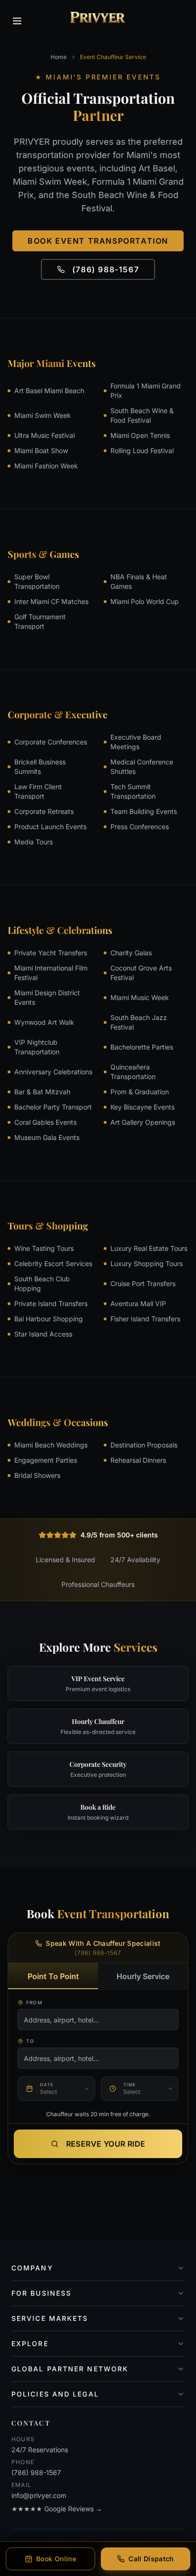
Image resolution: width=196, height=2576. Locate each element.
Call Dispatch (151, 2559)
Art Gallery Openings (143, 1122)
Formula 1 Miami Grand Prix (146, 391)
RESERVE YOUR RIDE (106, 2144)
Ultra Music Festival (44, 435)
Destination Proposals (144, 1445)
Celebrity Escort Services (53, 1263)
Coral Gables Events (45, 1122)
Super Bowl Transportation (37, 581)
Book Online (56, 2559)
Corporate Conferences (51, 742)
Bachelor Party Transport (53, 1107)
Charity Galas (131, 953)
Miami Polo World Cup (145, 601)
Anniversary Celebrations (53, 1072)
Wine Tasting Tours (44, 1248)
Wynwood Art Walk (44, 1022)
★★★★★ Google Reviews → (57, 2509)
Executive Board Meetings (136, 742)
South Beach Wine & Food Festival (142, 415)
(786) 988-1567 (106, 269)
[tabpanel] (98, 2053)
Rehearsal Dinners (138, 1460)
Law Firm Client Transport (38, 791)
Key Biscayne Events (142, 1107)
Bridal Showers (37, 1475)
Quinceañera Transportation (133, 1072)
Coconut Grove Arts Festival (141, 973)
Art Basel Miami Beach (49, 391)
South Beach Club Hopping (42, 1283)
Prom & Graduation (140, 1092)
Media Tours (34, 842)
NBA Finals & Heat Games (139, 581)
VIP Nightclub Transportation (37, 1047)
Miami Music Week (140, 997)
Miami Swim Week (43, 415)
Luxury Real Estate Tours (149, 1248)
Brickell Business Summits (40, 767)
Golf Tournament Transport (40, 621)
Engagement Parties (46, 1460)
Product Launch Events (50, 827)
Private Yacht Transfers (51, 953)
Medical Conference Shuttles (142, 767)
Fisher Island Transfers (145, 1319)
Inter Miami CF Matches (51, 601)
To (30, 2041)
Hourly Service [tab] (143, 1976)
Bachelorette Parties (142, 1047)
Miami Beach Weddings (51, 1445)
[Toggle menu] (17, 21)
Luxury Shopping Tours (147, 1263)
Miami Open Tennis (140, 435)
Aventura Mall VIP (138, 1303)
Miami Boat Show (41, 451)
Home (59, 57)
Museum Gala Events (47, 1137)
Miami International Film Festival (51, 973)
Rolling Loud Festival (142, 451)
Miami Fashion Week (46, 466)
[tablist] (98, 1976)
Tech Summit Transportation (133, 791)
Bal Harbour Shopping (49, 1319)
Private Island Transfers (51, 1303)
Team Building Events (144, 811)
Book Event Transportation (98, 241)
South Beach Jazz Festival (139, 1022)
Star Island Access (43, 1334)
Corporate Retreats (44, 811)
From (34, 2002)
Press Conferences (140, 827)
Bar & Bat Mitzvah (42, 1092)
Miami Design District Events (47, 997)
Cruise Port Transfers (143, 1283)
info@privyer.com (39, 2495)
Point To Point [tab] (53, 1976)
